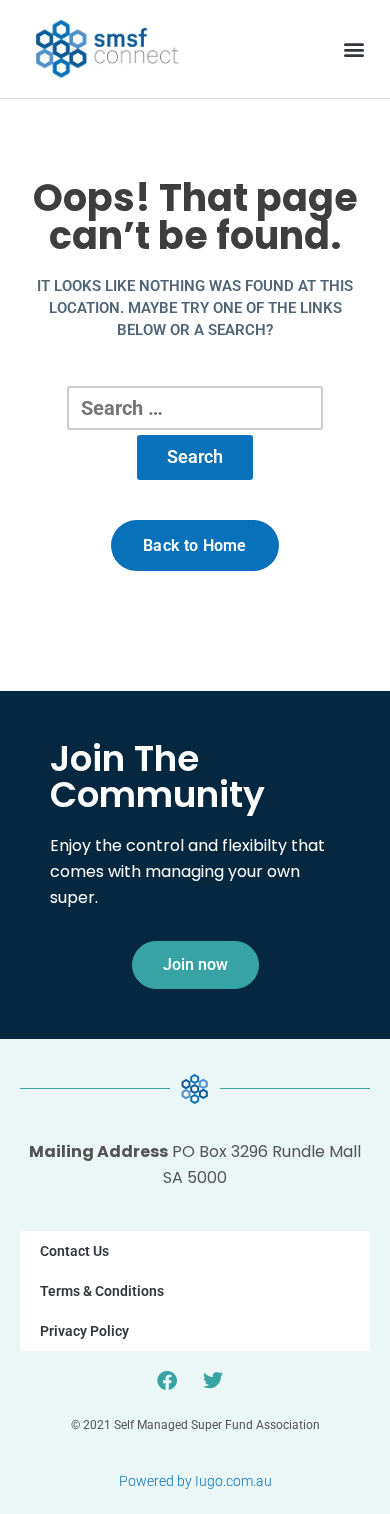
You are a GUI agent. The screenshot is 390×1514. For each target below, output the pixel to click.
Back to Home (195, 545)
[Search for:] (195, 408)
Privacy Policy (84, 1331)
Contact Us (74, 1251)
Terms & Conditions (102, 1291)
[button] (353, 48)
